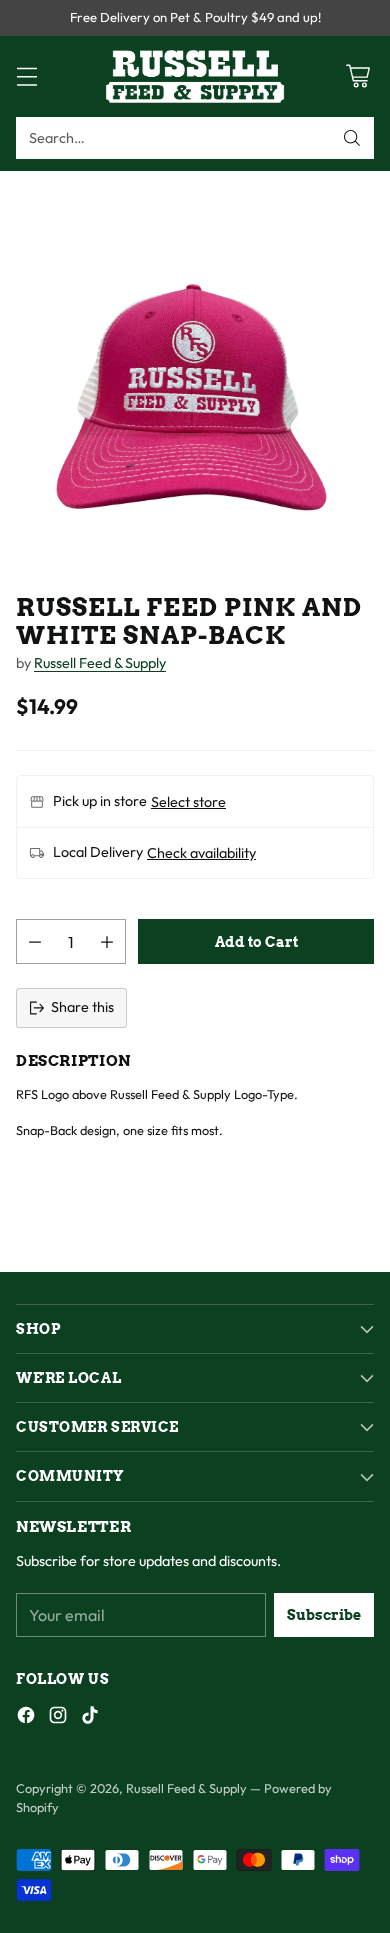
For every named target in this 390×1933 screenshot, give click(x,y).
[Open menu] (26, 76)
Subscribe (324, 1615)
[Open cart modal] (357, 76)
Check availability (201, 853)
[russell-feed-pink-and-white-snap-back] (195, 366)
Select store (188, 802)
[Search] (352, 138)
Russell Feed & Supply (100, 663)
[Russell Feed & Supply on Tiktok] (90, 1718)
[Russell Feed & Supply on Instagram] (58, 1718)
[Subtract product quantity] (35, 941)
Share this (82, 1007)
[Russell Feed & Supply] (195, 76)
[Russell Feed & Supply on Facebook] (26, 1718)
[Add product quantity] (107, 941)
